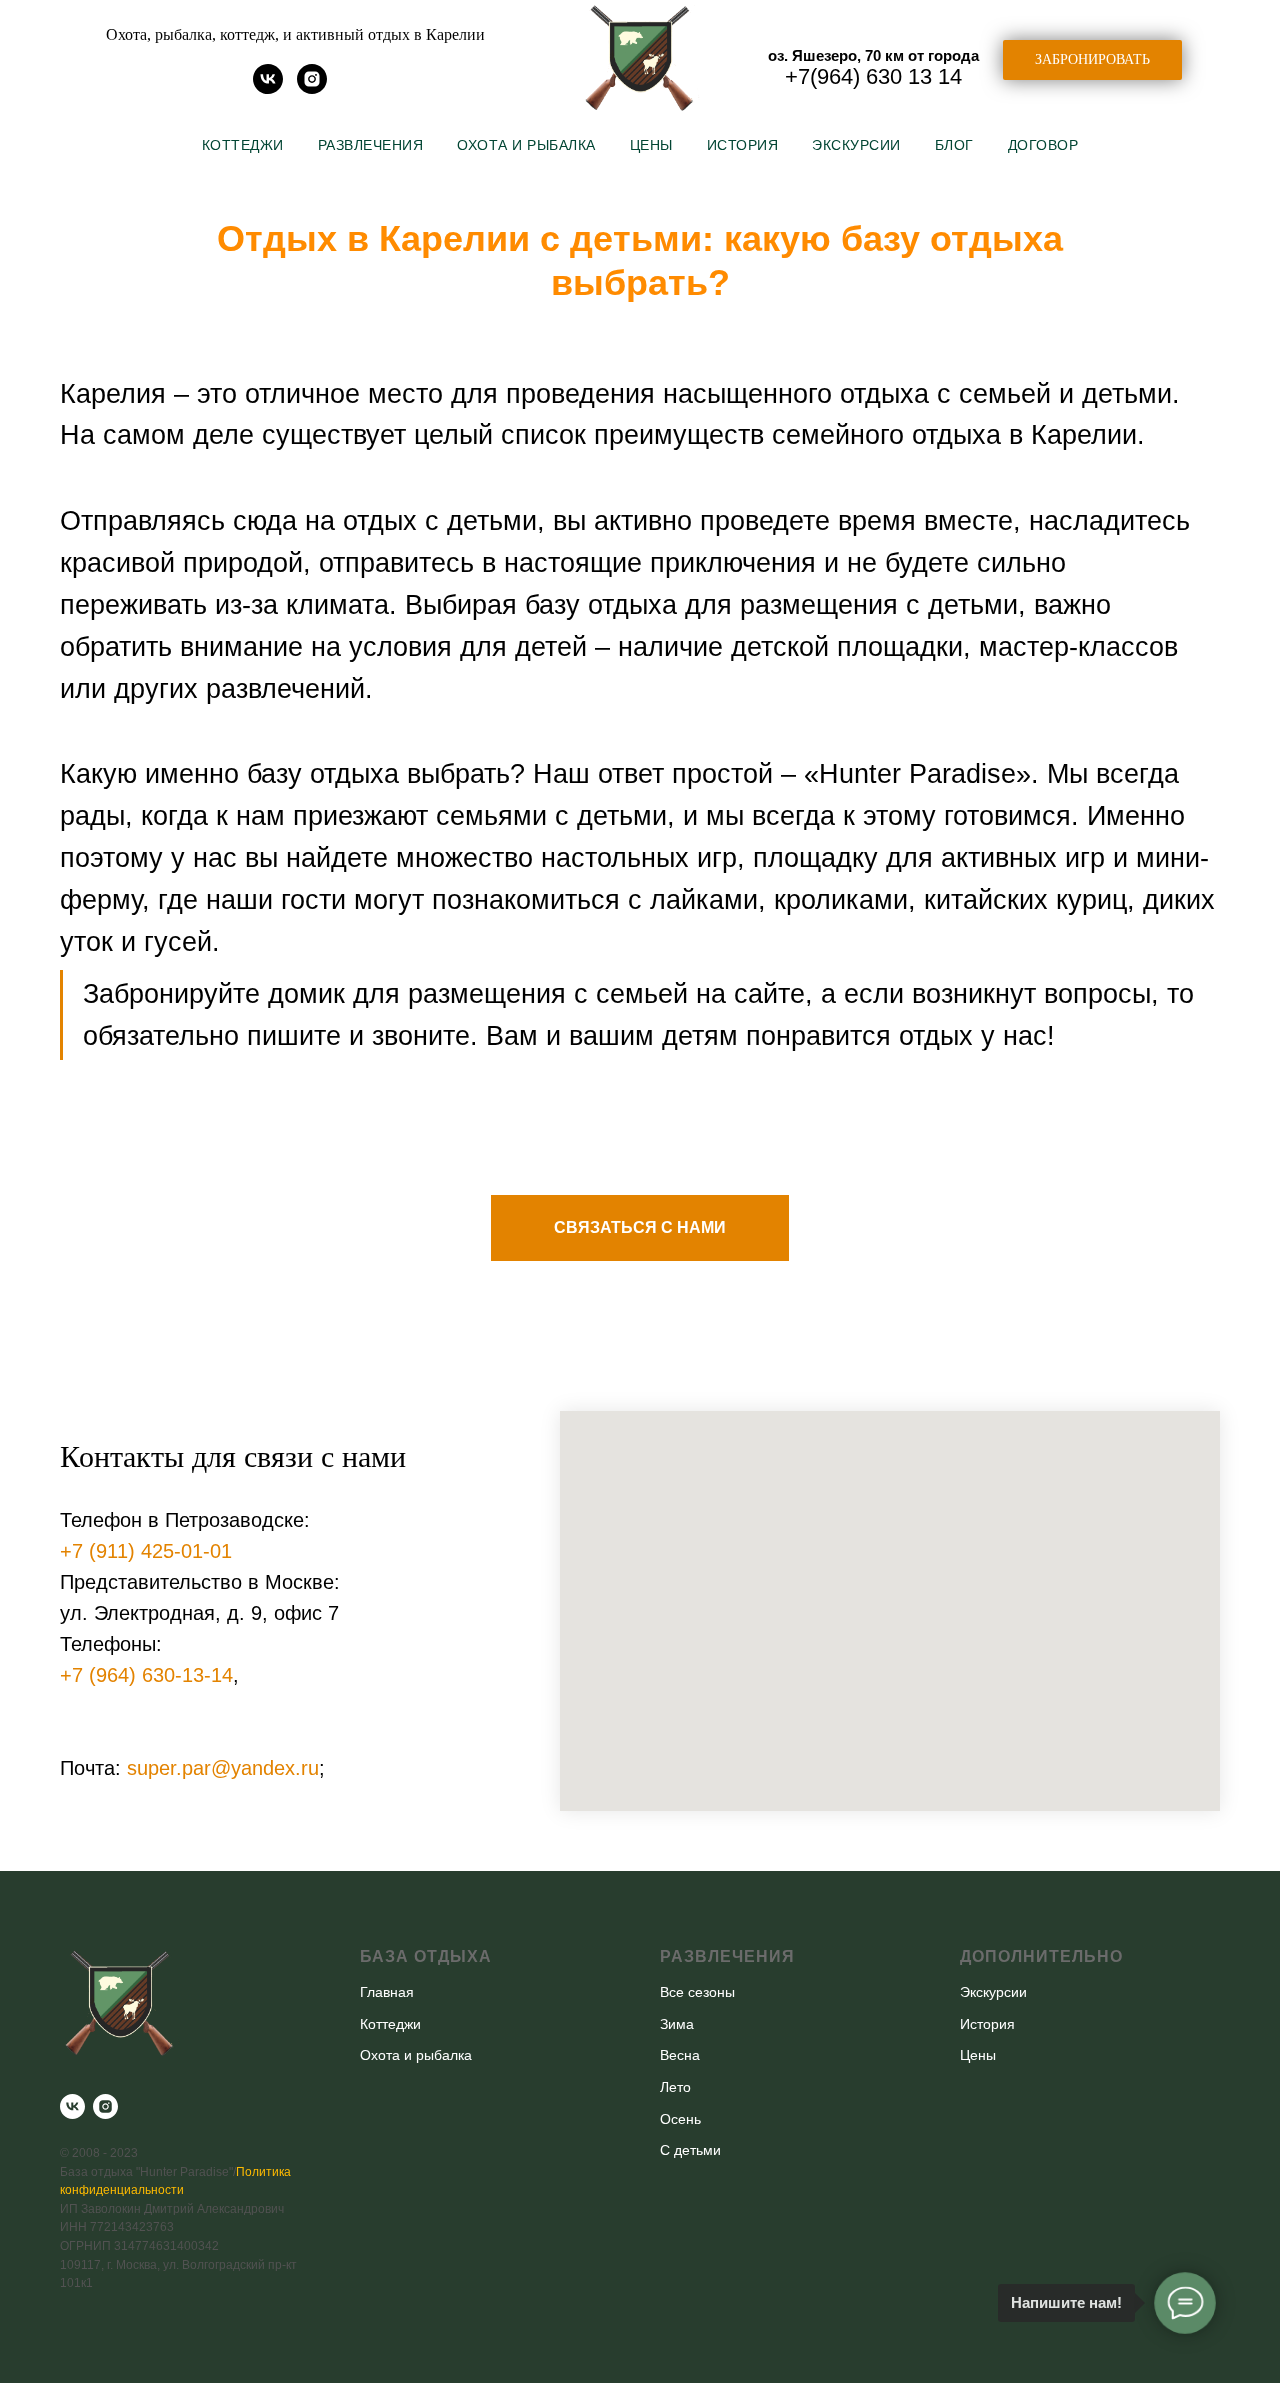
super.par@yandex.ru (223, 1768)
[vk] (268, 88)
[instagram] (312, 88)
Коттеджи (243, 145)
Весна (680, 2055)
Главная (387, 1992)
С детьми (690, 2150)
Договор (1043, 145)
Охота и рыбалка (526, 145)
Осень (680, 2119)
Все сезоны (697, 1992)
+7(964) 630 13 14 (873, 76)
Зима (677, 2024)
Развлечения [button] (371, 145)
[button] (1092, 60)
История (743, 145)
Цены (651, 145)
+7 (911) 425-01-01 (146, 1551)
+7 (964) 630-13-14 (146, 1675)
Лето (675, 2087)
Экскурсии (856, 145)
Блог (954, 145)
